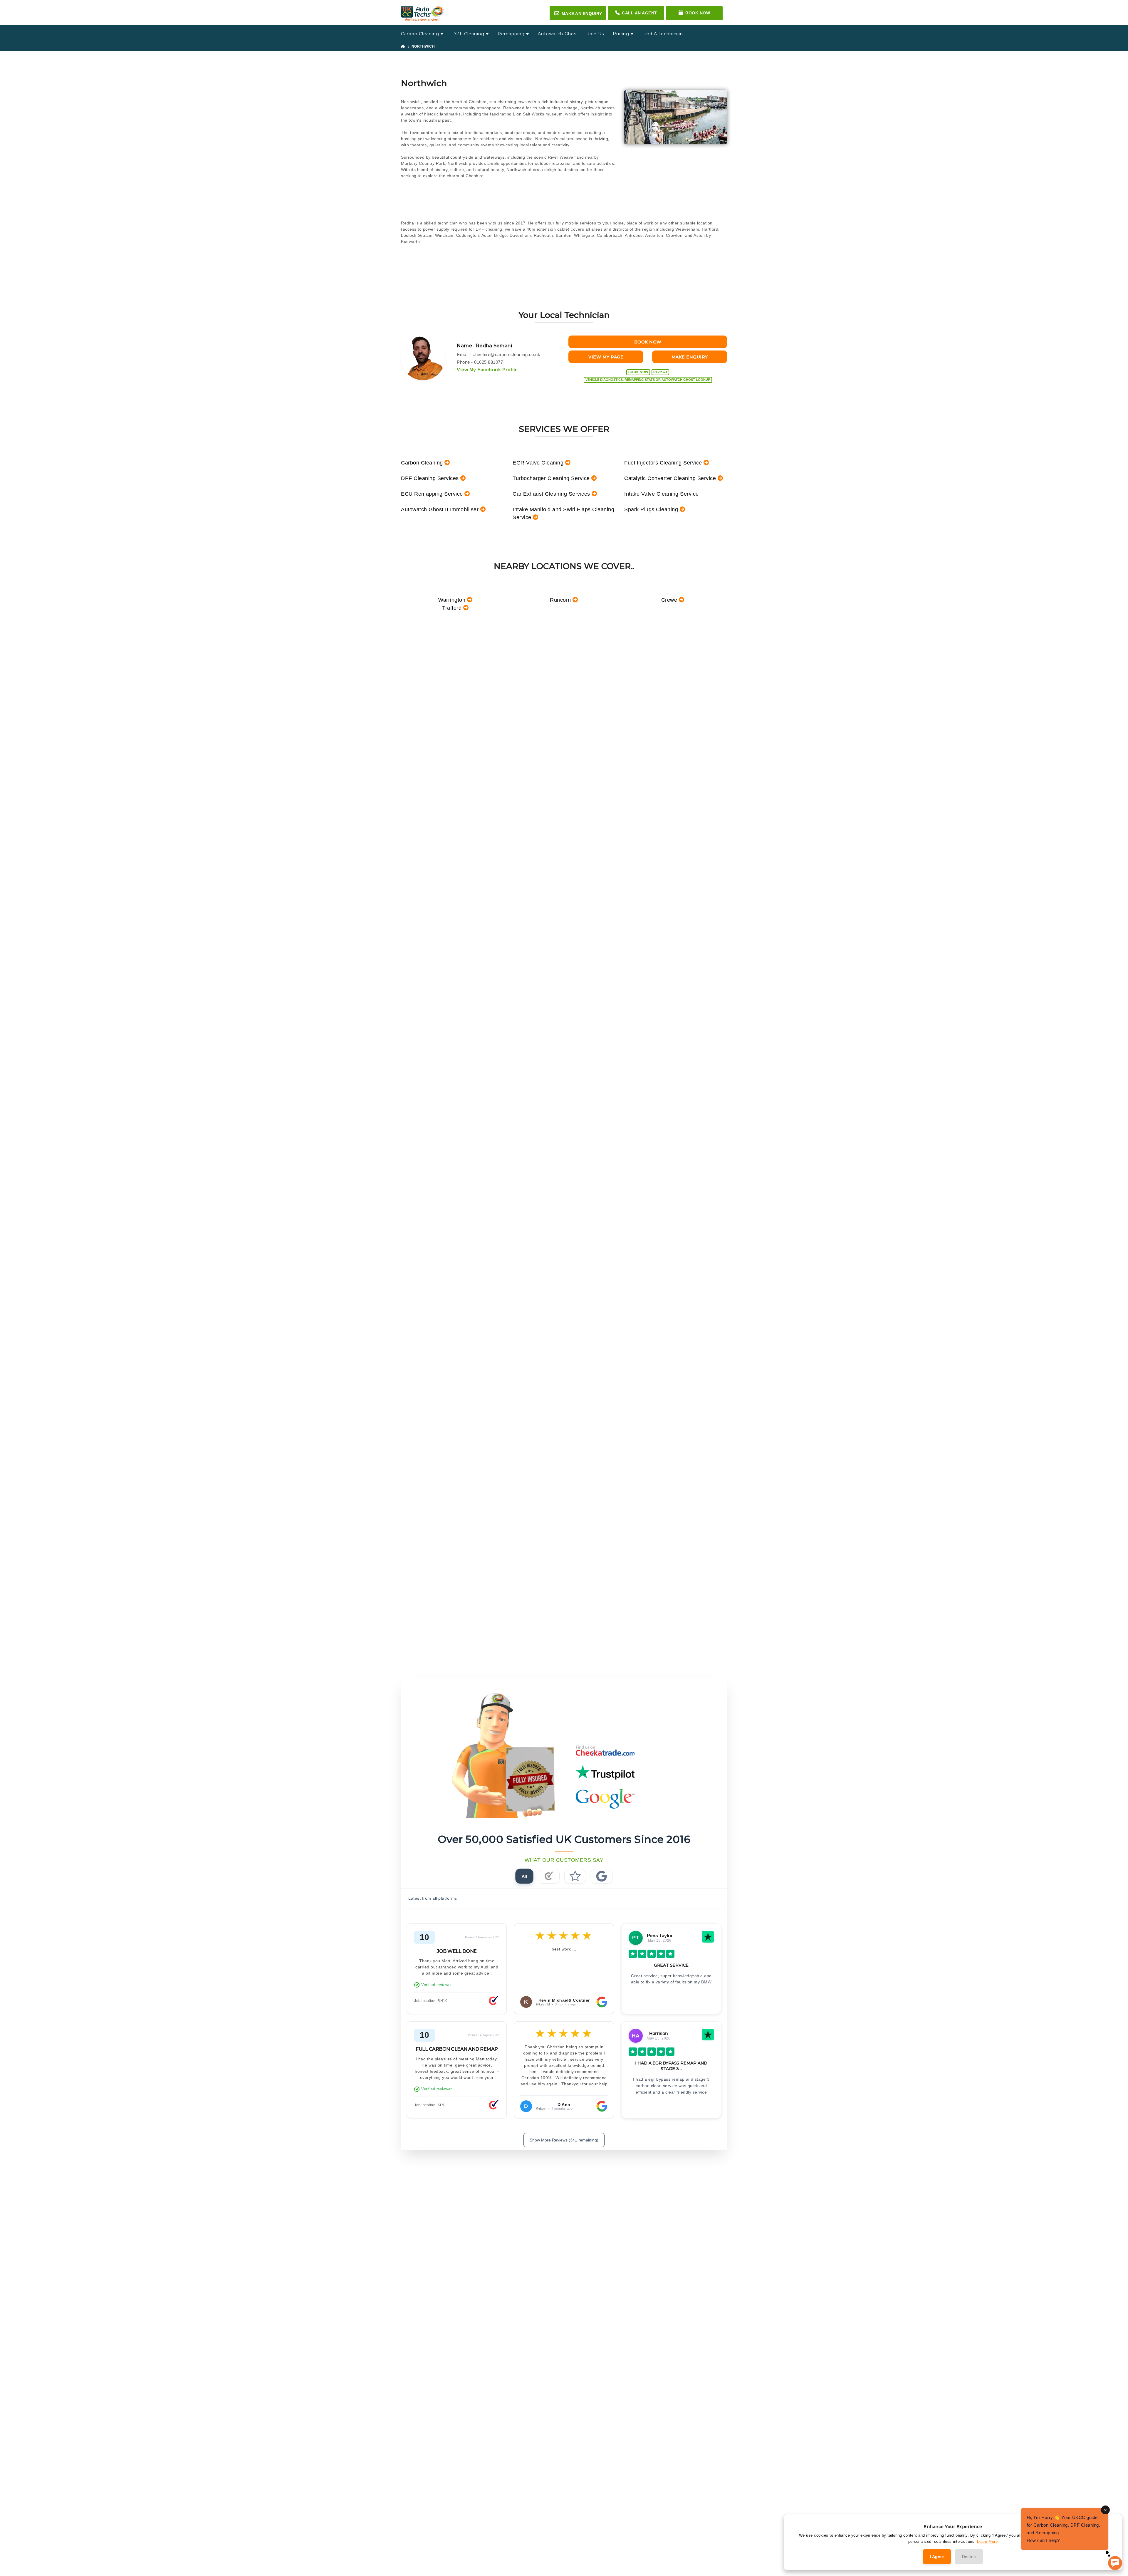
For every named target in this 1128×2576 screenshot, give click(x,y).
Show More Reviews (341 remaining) (564, 2140)
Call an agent (639, 13)
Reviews (660, 372)
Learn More (987, 2541)
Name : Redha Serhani (484, 346)
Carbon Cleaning (421, 34)
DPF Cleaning (469, 34)
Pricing (622, 34)
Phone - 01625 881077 (480, 362)
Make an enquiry (578, 13)
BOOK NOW (648, 342)
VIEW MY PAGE (606, 357)
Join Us (596, 34)
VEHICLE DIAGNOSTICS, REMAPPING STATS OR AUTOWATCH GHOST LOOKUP (648, 380)
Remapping (512, 34)
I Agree (937, 2557)
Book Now (698, 13)
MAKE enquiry (690, 357)
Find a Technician (663, 34)
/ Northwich (421, 46)
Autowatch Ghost (558, 34)
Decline (969, 2557)
